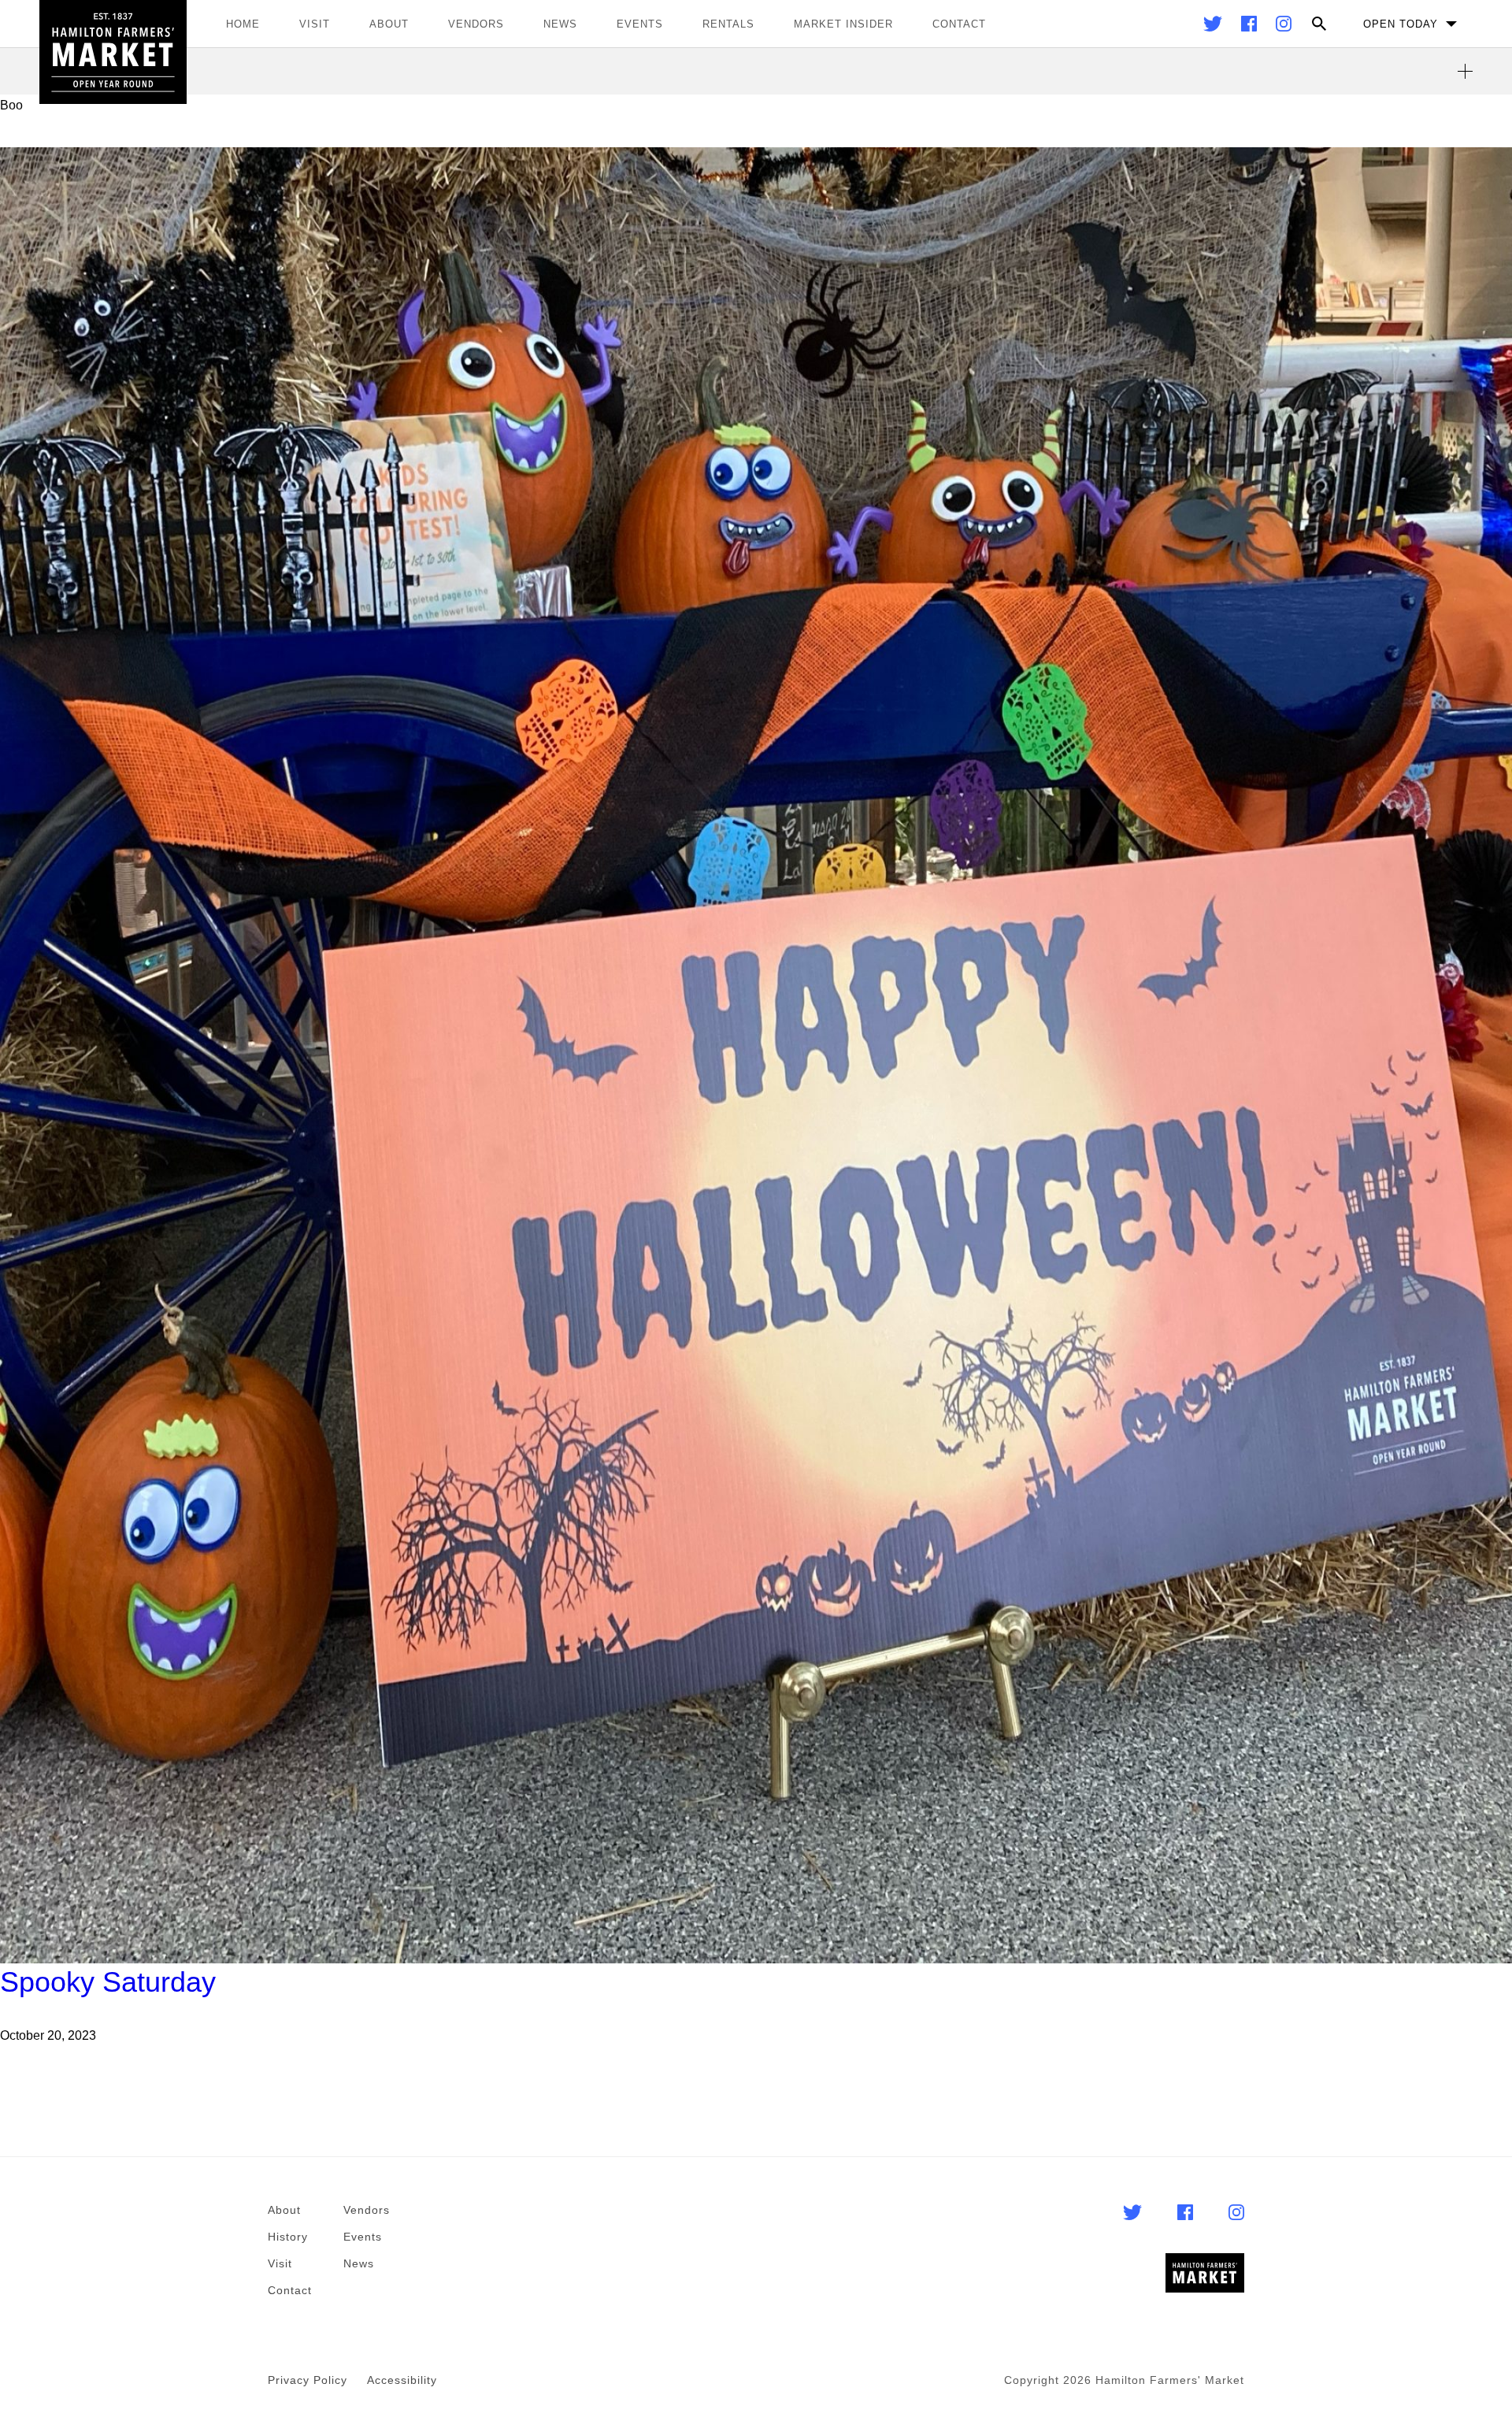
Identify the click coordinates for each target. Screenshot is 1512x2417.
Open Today (1401, 24)
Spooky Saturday (108, 1982)
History (288, 2237)
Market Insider (843, 24)
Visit (315, 24)
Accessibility (402, 2380)
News (560, 24)
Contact (959, 24)
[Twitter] (1214, 27)
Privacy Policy (308, 2380)
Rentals (728, 24)
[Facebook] (1251, 27)
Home (243, 24)
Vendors (476, 24)
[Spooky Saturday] (756, 1055)
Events (640, 24)
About (389, 24)
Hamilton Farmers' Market (113, 52)
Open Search (1319, 24)
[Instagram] (1284, 27)
